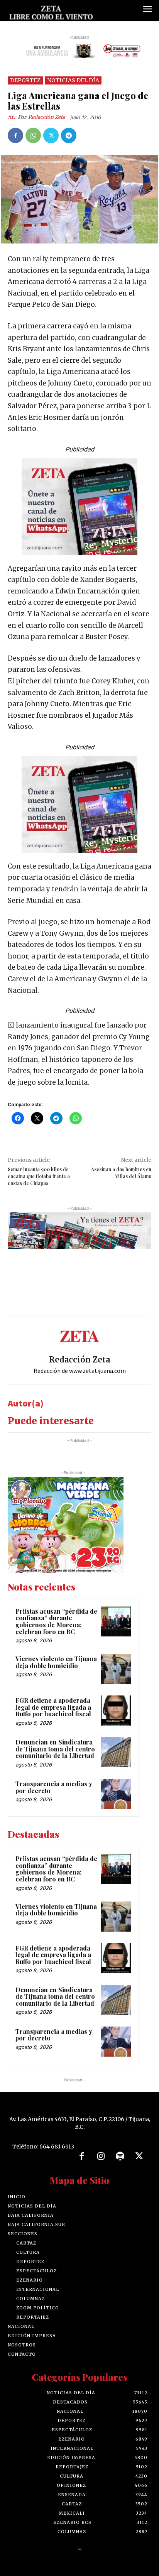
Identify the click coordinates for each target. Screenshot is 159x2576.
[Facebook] (15, 135)
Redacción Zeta (47, 117)
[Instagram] (101, 2157)
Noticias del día (73, 80)
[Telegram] (69, 135)
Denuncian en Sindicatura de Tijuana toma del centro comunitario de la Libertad (55, 1749)
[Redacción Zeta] (13, 117)
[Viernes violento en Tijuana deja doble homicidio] (116, 1669)
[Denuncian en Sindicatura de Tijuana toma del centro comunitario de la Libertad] (116, 1752)
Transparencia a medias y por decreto (54, 1787)
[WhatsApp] (33, 135)
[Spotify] (120, 2157)
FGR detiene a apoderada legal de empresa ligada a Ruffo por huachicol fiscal (53, 1707)
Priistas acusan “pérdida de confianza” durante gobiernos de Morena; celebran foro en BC (56, 1621)
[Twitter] (51, 135)
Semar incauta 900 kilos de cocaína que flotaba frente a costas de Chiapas (39, 1176)
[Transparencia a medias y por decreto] (116, 1794)
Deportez (25, 80)
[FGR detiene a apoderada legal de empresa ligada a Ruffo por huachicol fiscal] (116, 1711)
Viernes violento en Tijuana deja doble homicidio (56, 1662)
